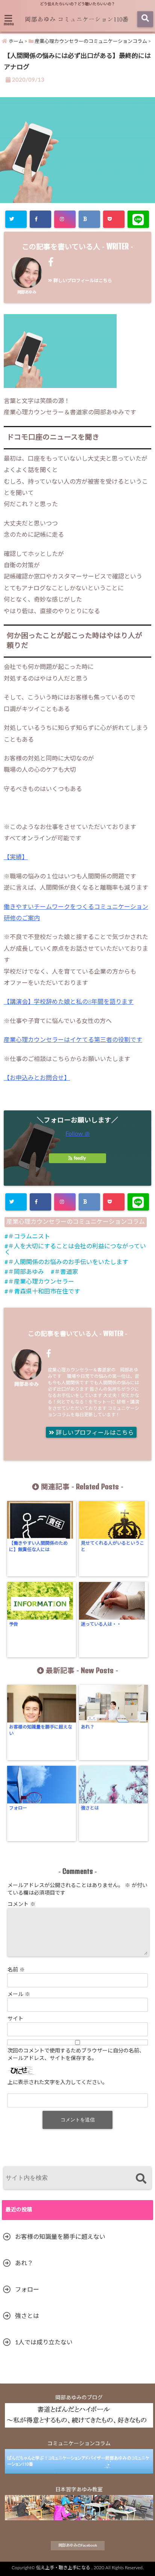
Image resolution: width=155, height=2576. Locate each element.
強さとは (90, 1808)
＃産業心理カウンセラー (41, 1282)
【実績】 (16, 857)
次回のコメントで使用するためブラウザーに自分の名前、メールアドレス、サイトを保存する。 (76, 2055)
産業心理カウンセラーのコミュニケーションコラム (76, 1222)
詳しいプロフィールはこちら (82, 281)
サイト (15, 2019)
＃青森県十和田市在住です (44, 1292)
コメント (21, 1904)
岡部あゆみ (27, 292)
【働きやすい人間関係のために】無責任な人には (38, 1546)
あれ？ (88, 1727)
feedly (80, 1158)
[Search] (141, 2179)
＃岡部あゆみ (26, 1272)
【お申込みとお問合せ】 (37, 1078)
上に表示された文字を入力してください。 (58, 2083)
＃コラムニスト (29, 1237)
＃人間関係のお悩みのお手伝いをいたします (68, 1262)
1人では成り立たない (44, 2342)
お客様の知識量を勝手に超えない (41, 1730)
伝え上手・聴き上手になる (63, 2568)
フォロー (18, 1808)
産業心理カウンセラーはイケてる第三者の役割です (73, 1040)
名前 (16, 1970)
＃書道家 (66, 1272)
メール (19, 1994)
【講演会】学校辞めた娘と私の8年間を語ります (69, 1002)
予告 (14, 1624)
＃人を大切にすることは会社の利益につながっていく (75, 1249)
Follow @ (77, 1134)
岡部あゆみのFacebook (78, 2545)
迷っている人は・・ (101, 1624)
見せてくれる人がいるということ (112, 1546)
